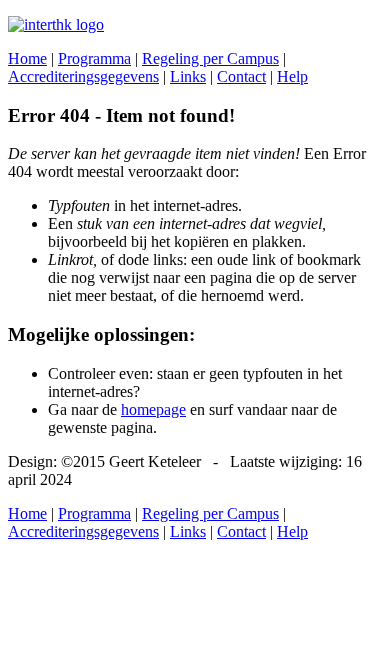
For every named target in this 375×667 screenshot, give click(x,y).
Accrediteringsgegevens (83, 76)
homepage (153, 409)
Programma (94, 58)
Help (292, 76)
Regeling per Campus (210, 58)
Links (188, 76)
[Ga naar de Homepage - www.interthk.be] (56, 24)
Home (27, 58)
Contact (241, 76)
